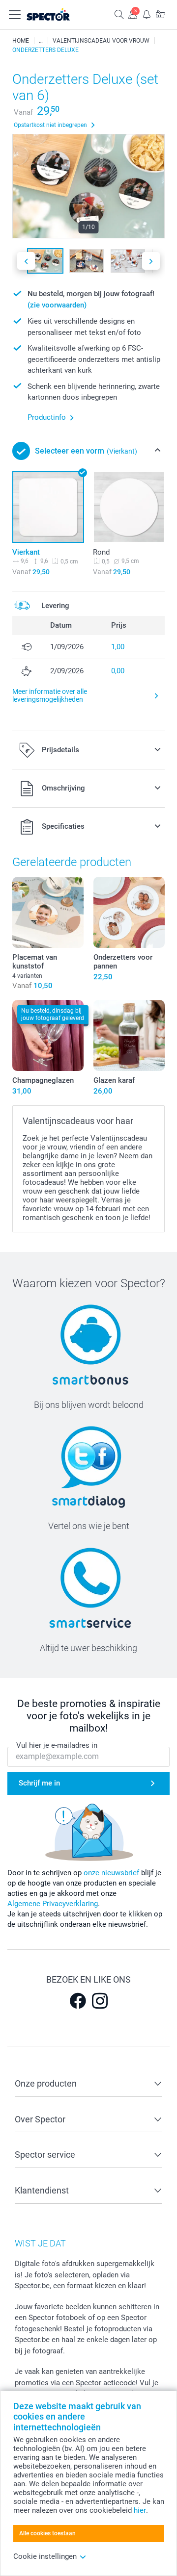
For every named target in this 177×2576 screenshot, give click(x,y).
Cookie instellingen (45, 2556)
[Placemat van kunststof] (48, 912)
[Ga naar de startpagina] (59, 15)
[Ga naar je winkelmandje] (160, 14)
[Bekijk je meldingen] (147, 14)
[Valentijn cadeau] (41, 41)
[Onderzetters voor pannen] (129, 912)
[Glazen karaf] (129, 1035)
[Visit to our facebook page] (78, 2001)
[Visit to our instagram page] (100, 2001)
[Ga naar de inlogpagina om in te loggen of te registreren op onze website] (133, 14)
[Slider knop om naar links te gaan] (26, 261)
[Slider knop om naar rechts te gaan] (151, 261)
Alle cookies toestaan (47, 2533)
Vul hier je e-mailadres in (57, 1745)
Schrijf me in (39, 1783)
